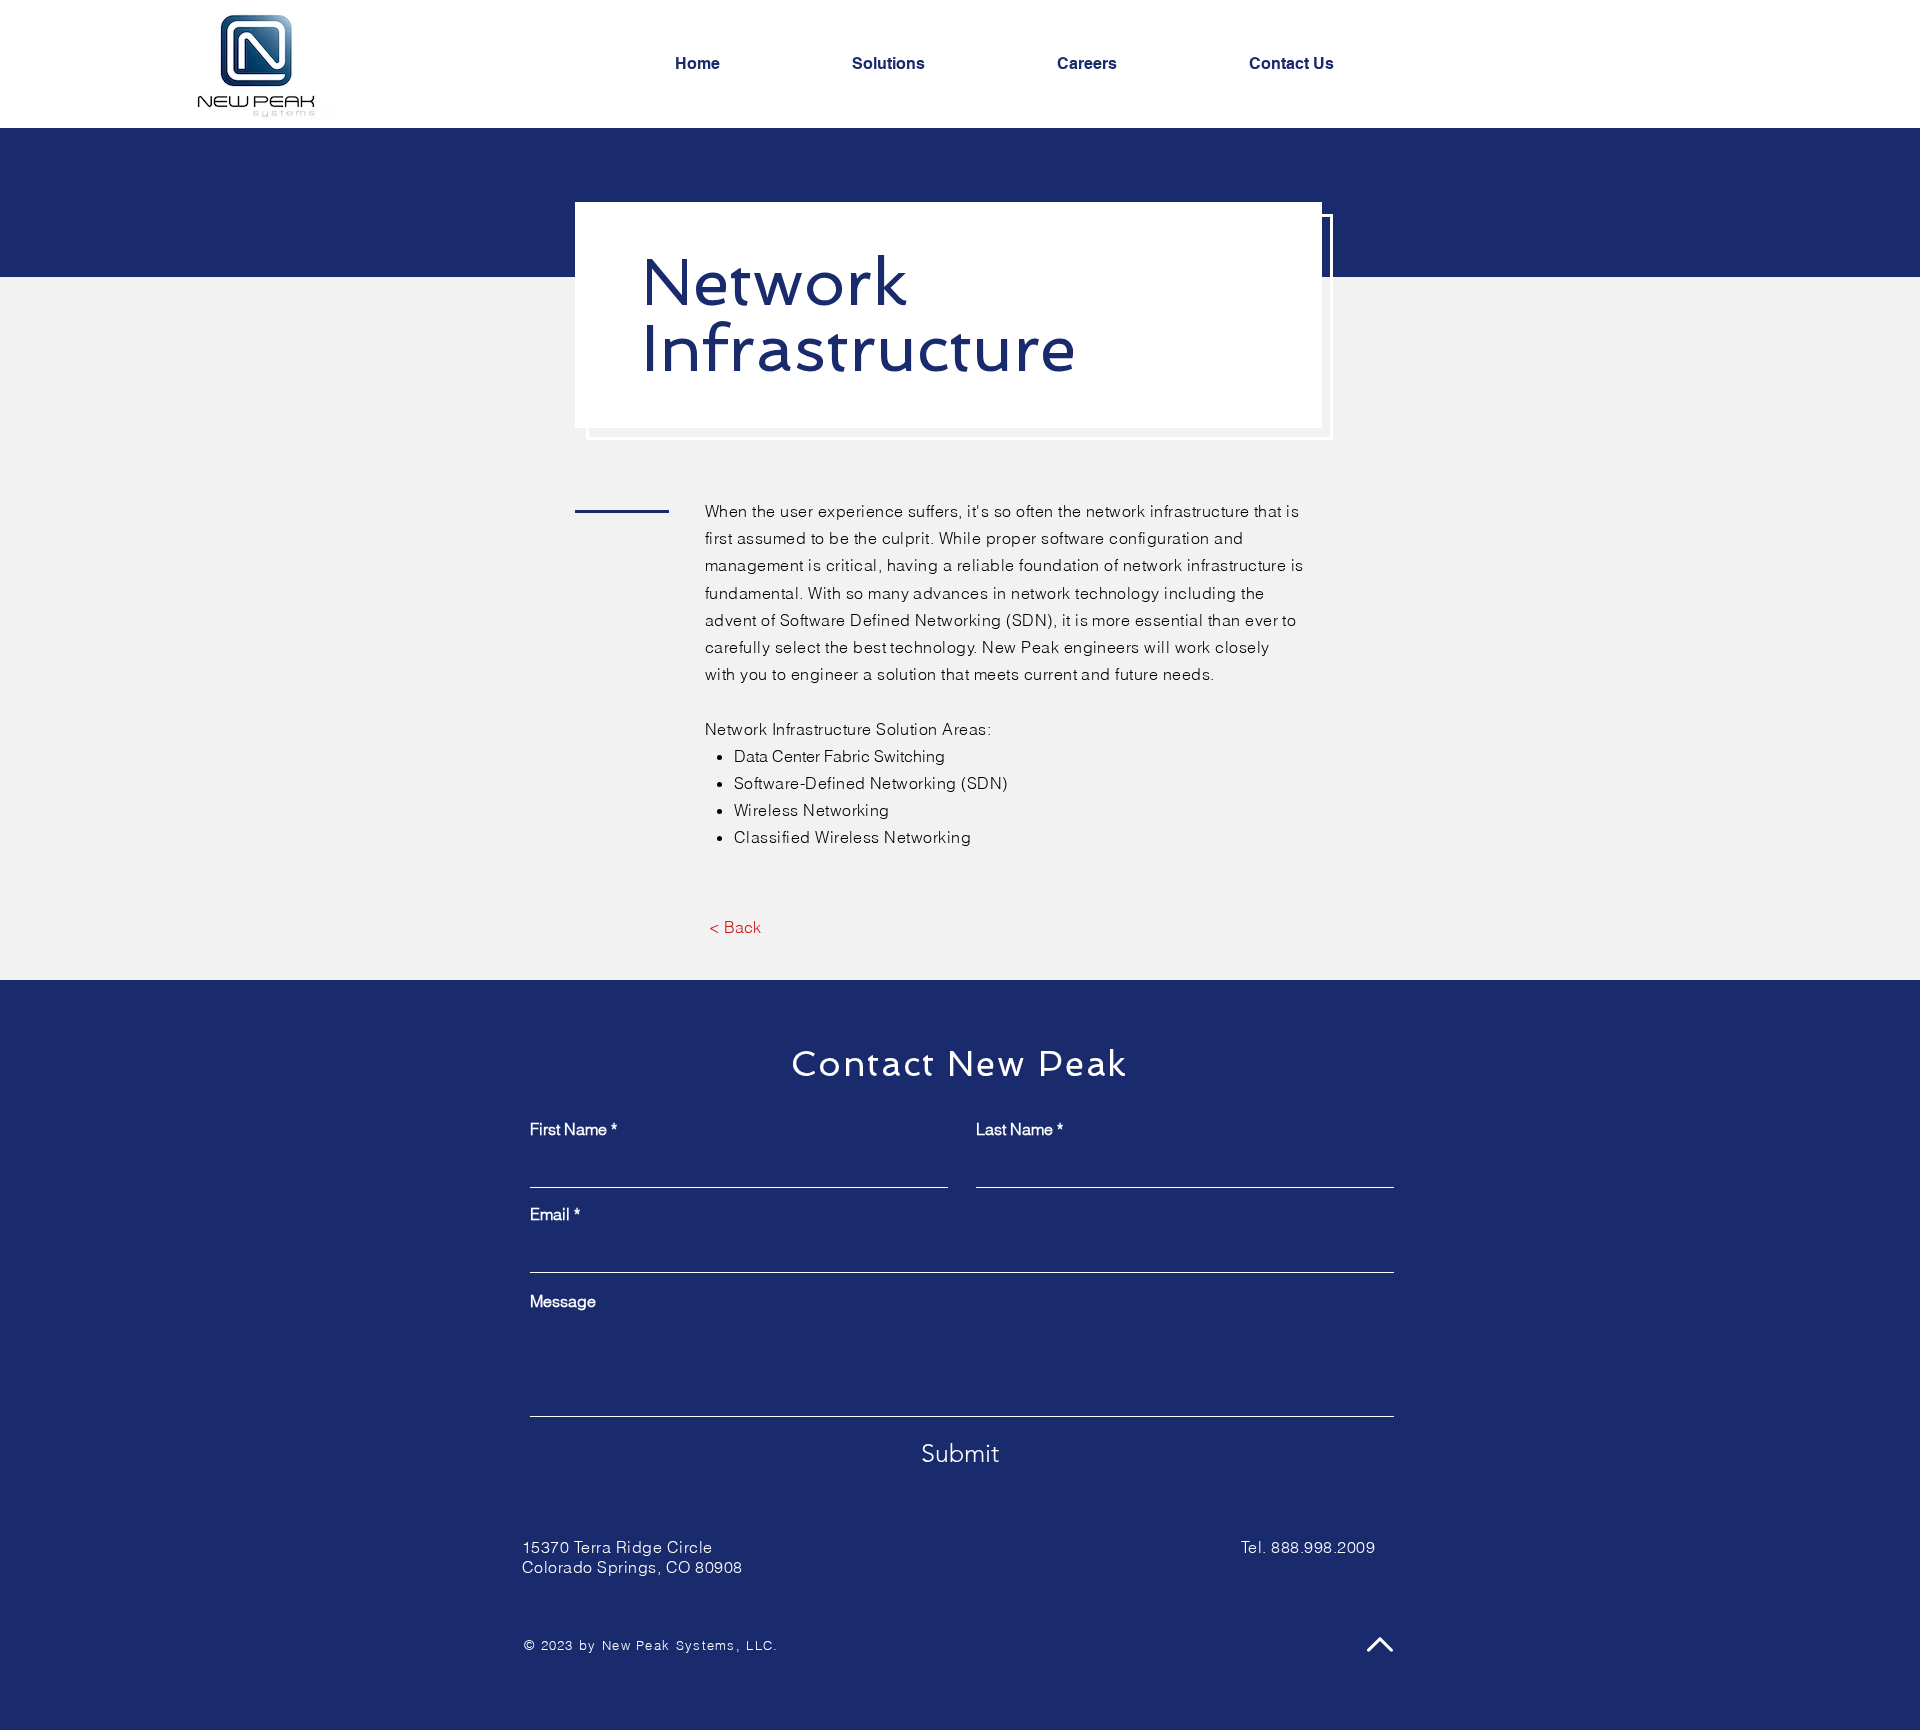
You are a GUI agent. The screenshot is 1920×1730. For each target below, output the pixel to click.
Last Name (1014, 1129)
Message (563, 1301)
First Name (568, 1129)
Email (550, 1214)
